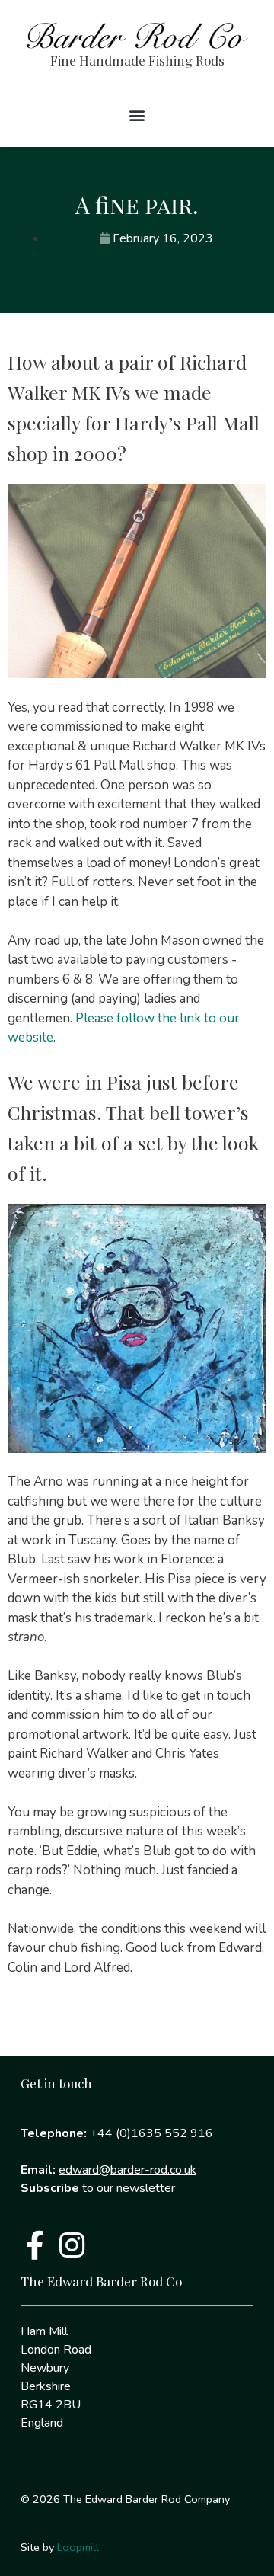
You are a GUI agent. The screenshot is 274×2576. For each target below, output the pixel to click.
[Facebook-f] (35, 2245)
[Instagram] (72, 2245)
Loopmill (78, 2547)
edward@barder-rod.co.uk (127, 2170)
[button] (137, 115)
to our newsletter (98, 2188)
